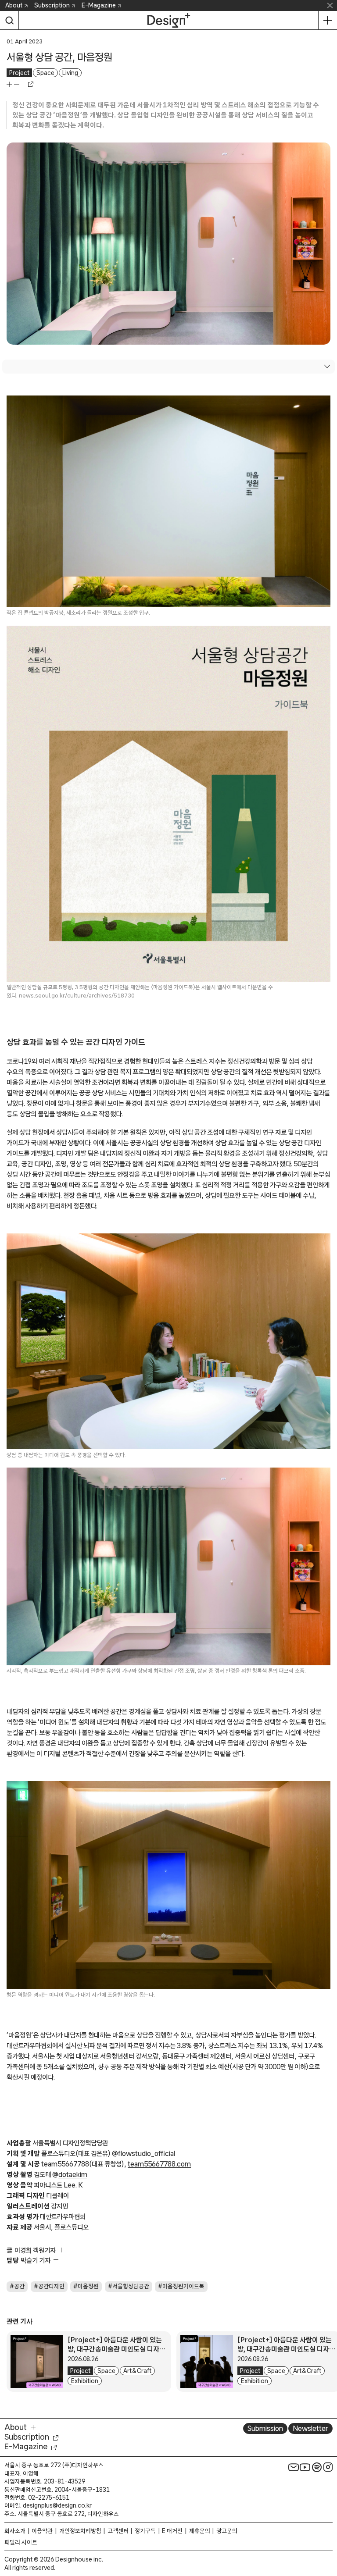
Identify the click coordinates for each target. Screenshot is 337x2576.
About (14, 5)
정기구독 (145, 2531)
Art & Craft (137, 2371)
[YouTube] (305, 2467)
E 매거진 (172, 2531)
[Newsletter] (294, 2467)
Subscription (52, 5)
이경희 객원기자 (35, 2250)
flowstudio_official (147, 2153)
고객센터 (118, 2531)
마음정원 (88, 2286)
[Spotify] (317, 2467)
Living (70, 73)
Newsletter (310, 2428)
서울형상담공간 (131, 2286)
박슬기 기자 (36, 2260)
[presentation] (37, 2362)
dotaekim (73, 2174)
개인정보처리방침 (80, 2531)
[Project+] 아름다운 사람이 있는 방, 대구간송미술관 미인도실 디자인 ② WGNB (117, 2349)
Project (19, 73)
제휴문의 (200, 2531)
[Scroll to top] (328, 2528)
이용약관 (42, 2531)
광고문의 (227, 2531)
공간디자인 (51, 2286)
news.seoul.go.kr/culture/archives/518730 (77, 996)
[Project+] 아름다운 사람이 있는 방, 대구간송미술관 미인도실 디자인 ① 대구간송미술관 (286, 2349)
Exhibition (85, 2381)
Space (45, 73)
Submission (265, 2428)
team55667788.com (159, 2164)
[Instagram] (328, 2467)
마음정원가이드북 (183, 2286)
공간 (19, 2286)
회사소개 (15, 2531)
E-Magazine (99, 5)
